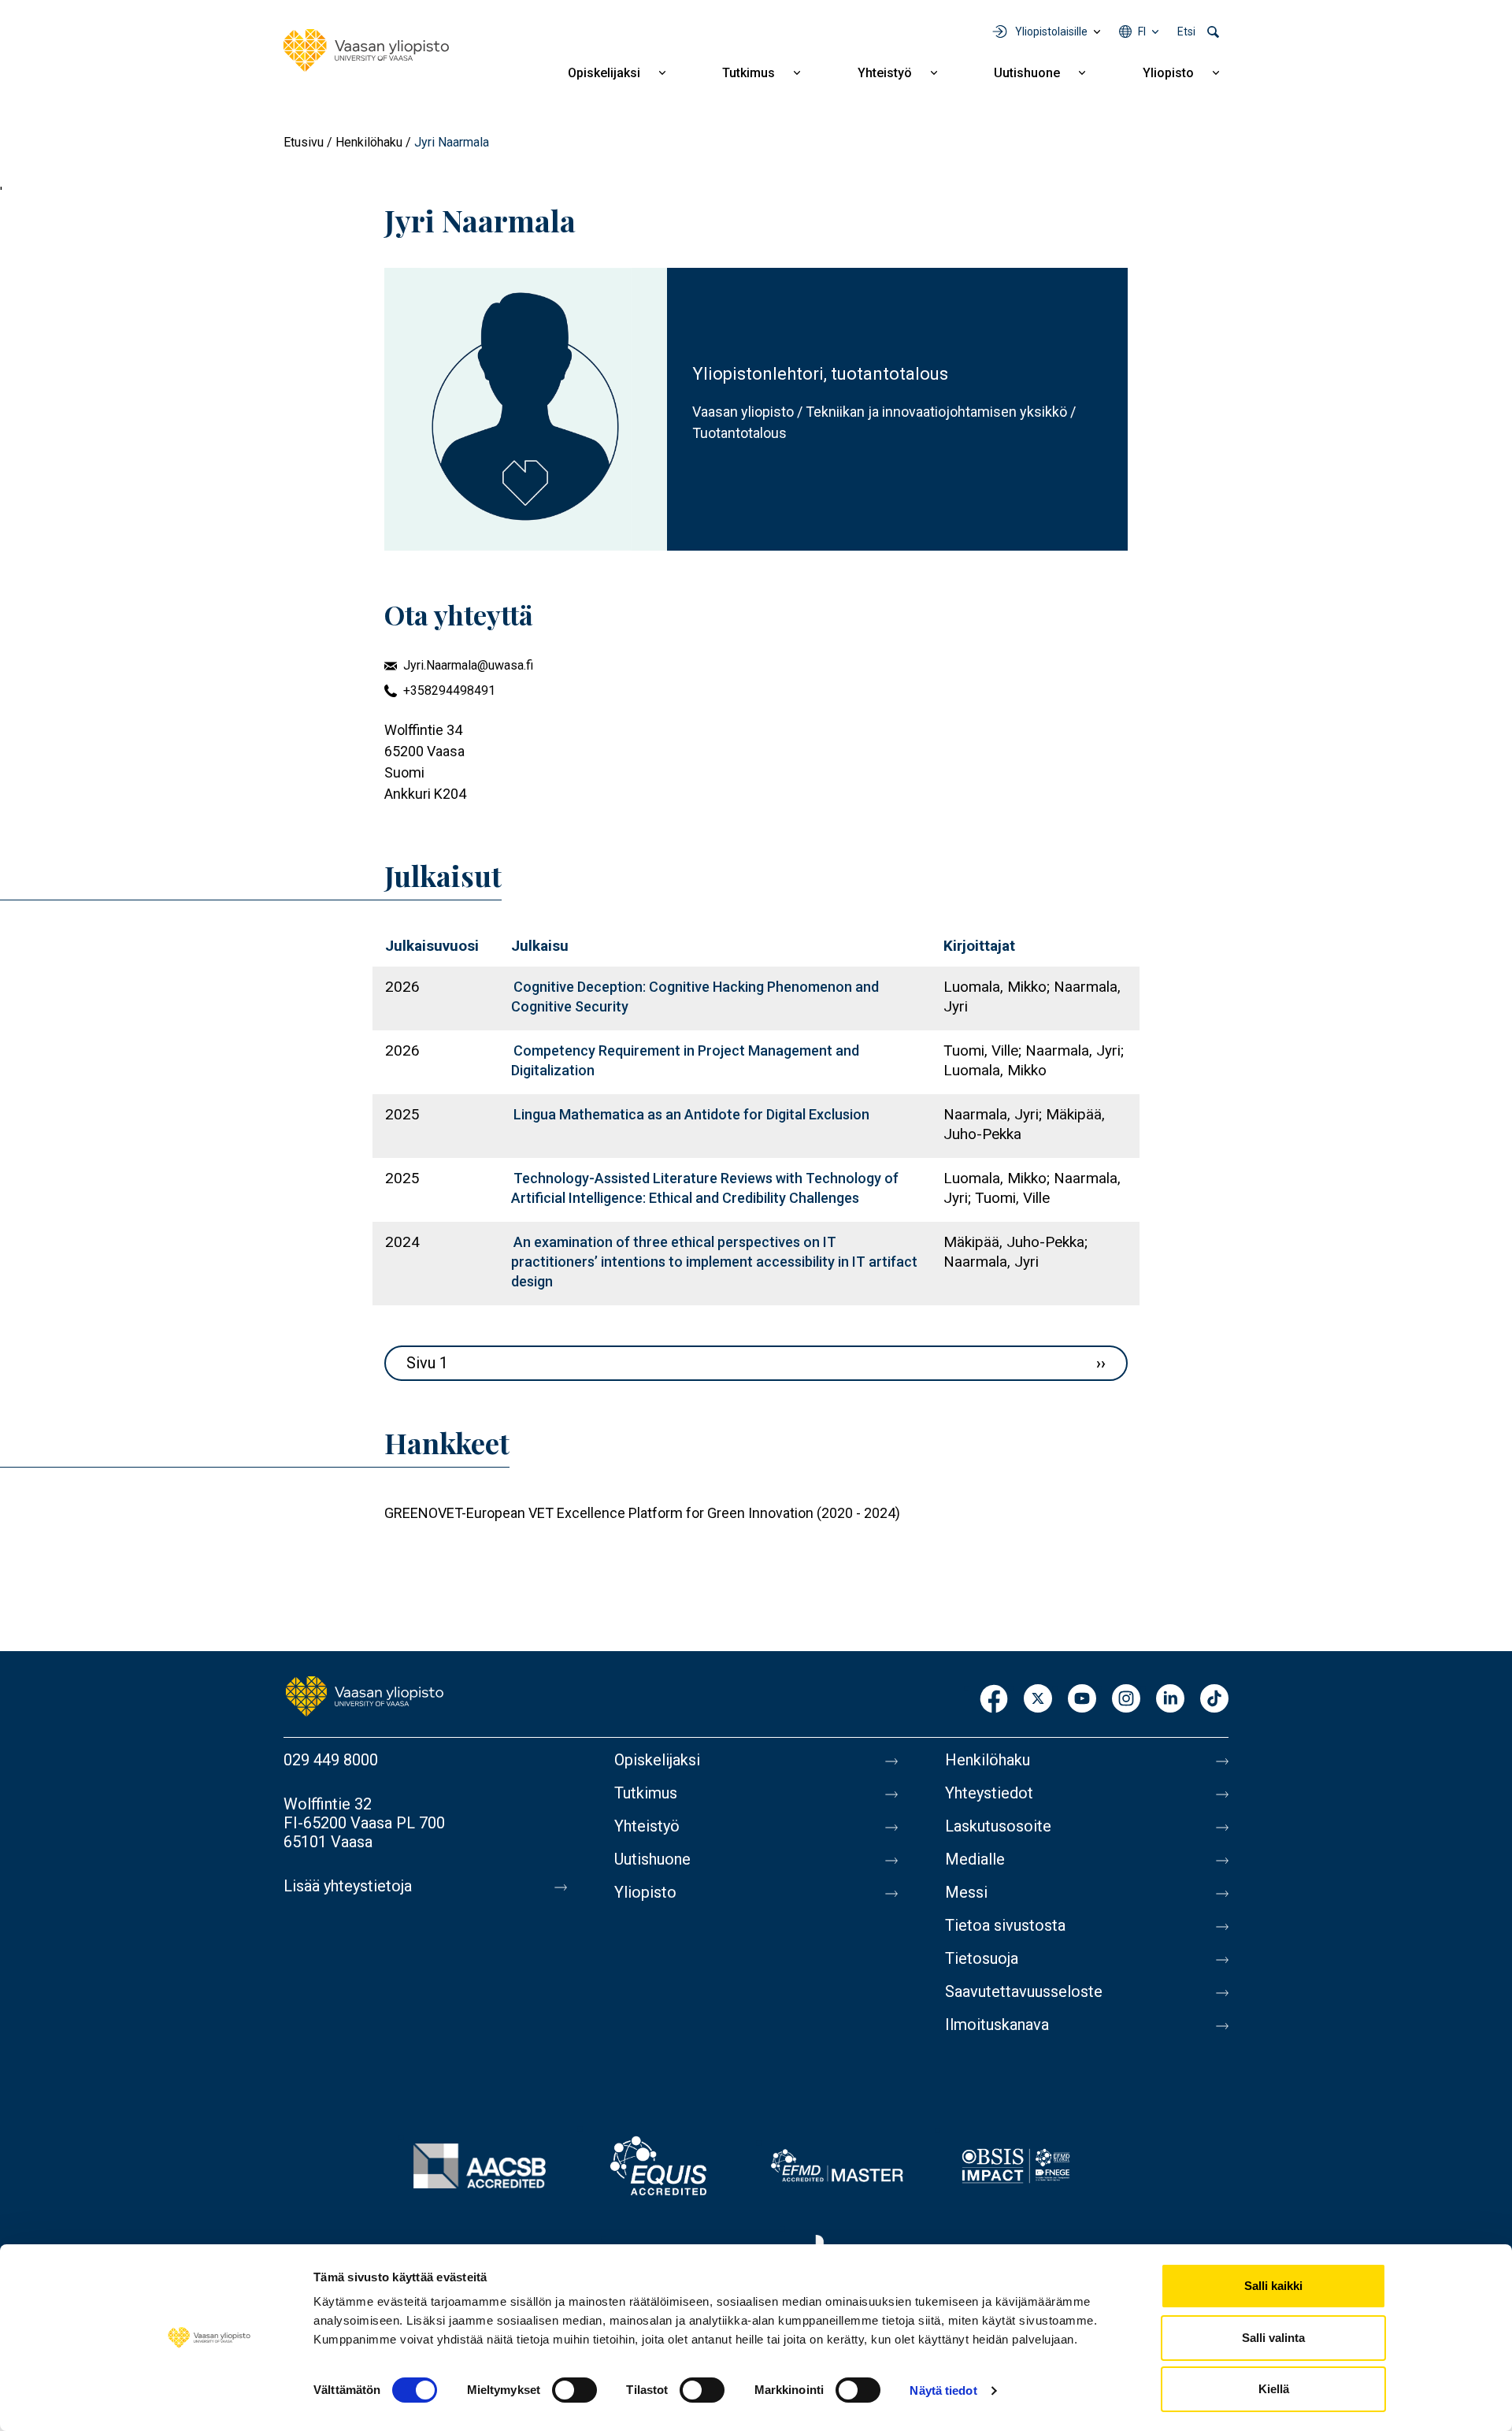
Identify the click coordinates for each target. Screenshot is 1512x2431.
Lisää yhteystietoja (348, 1886)
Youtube (1082, 1700)
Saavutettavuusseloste (1024, 1991)
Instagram (1126, 1700)
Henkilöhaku (369, 142)
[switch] (574, 2390)
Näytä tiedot (943, 2390)
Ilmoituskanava (997, 2025)
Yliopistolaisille (1051, 32)
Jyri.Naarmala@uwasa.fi (468, 665)
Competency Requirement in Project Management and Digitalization (685, 1060)
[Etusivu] (366, 50)
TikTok (1214, 1700)
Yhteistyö (885, 73)
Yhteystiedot (989, 1793)
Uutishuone (1027, 73)
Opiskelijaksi (604, 73)
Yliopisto (1168, 73)
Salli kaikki (1273, 2286)
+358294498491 (449, 690)
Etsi (1186, 32)
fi (1142, 32)
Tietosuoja (982, 1958)
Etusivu (304, 142)
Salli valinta (1273, 2338)
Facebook (994, 1700)
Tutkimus (749, 73)
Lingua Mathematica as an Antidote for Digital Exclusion (691, 1114)
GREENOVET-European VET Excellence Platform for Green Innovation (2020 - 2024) (642, 1513)
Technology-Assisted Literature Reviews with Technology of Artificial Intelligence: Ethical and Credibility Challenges (705, 1188)
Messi (966, 1892)
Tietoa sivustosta (1005, 1925)
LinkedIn (1170, 1700)
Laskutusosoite (998, 1826)
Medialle (975, 1859)
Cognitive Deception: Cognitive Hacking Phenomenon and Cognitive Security (695, 997)
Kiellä (1274, 2389)
